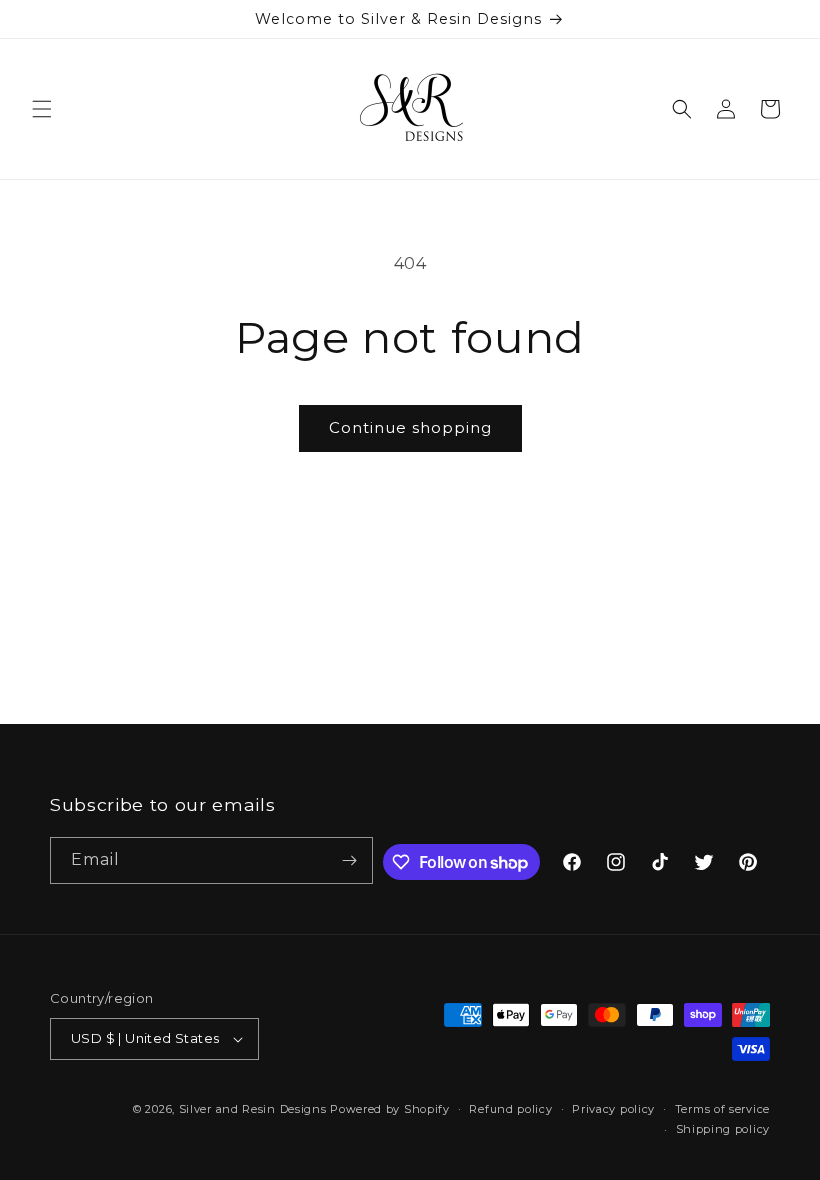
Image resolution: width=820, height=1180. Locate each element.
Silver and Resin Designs (253, 1109)
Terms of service (722, 1109)
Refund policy (510, 1109)
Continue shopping (410, 427)
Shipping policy (723, 1129)
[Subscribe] (350, 860)
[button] (42, 109)
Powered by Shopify (390, 1109)
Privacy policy (613, 1109)
